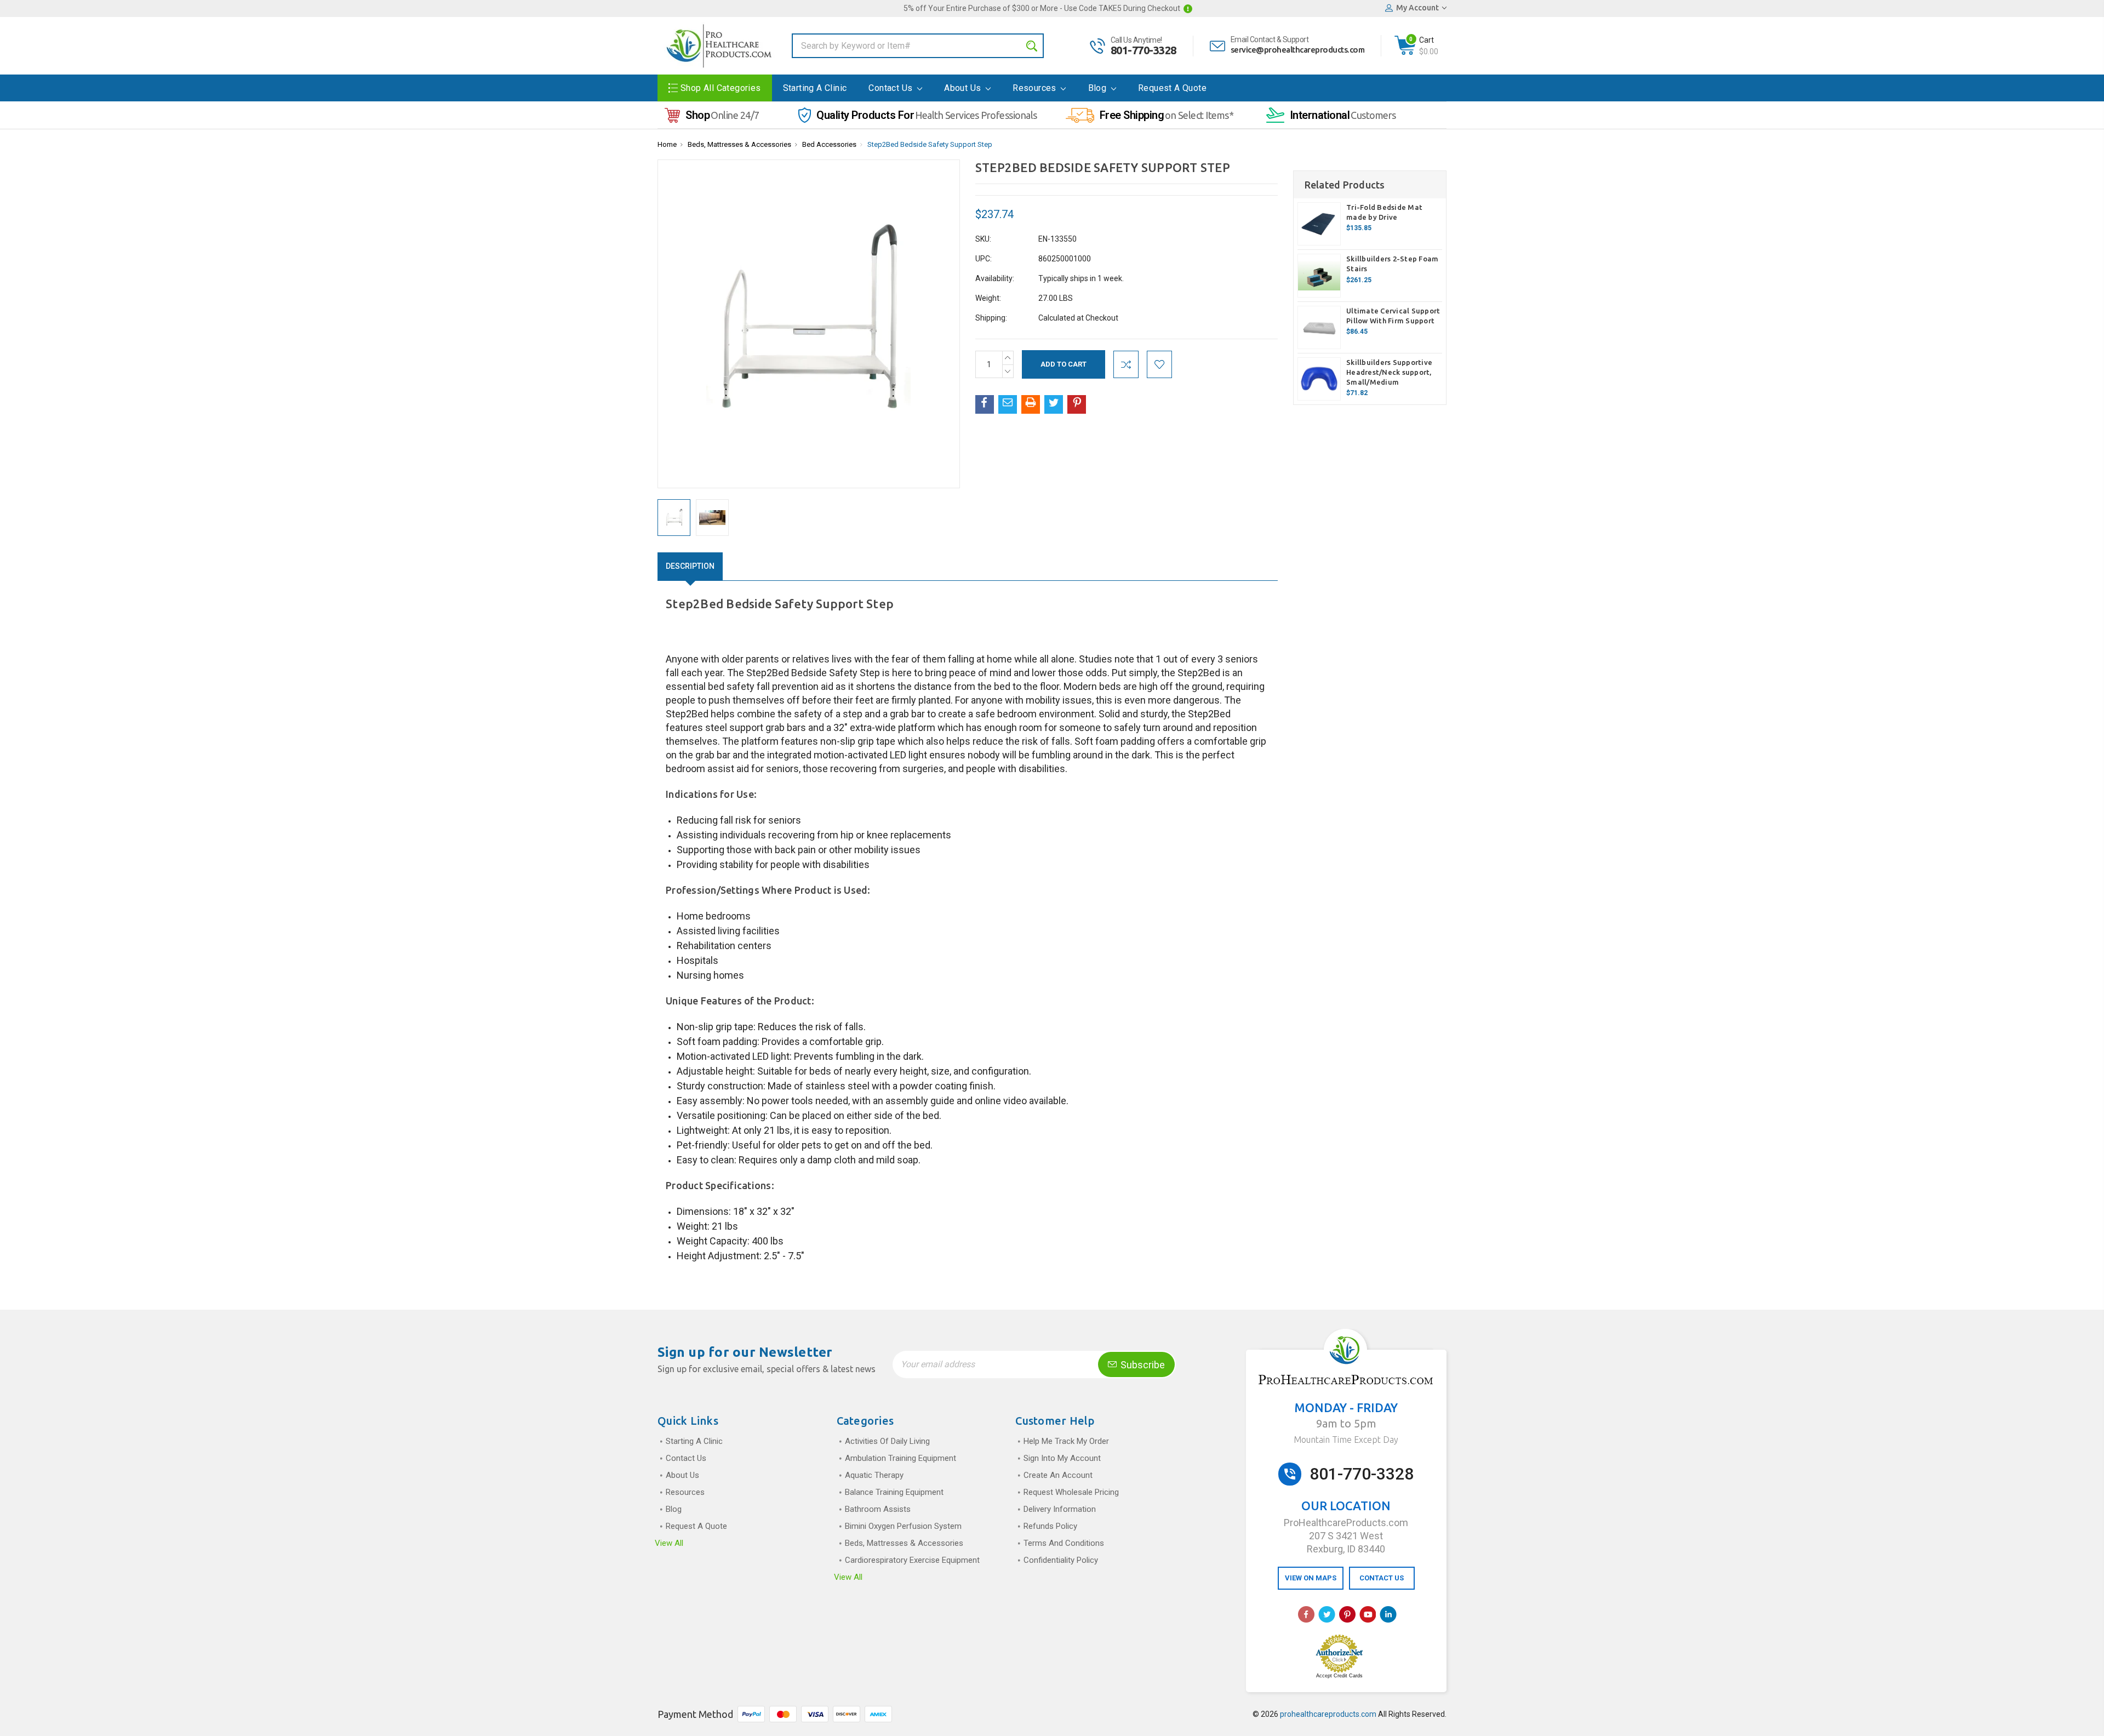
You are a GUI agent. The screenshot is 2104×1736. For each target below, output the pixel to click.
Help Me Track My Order (1066, 1441)
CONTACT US (1382, 1578)
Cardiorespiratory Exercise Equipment (912, 1560)
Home (667, 144)
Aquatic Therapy (874, 1475)
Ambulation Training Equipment (901, 1458)
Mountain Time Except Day (1346, 1440)
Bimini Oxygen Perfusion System (903, 1526)
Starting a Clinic (815, 88)
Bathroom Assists (878, 1509)
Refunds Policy (1050, 1526)
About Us (964, 88)
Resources (1036, 88)
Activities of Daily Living (887, 1441)
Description (690, 566)
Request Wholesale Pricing (1071, 1492)
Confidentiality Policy (1061, 1560)
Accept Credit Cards (1339, 1676)
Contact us (891, 88)
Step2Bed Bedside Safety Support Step (930, 144)
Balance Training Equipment (894, 1492)
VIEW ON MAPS (1311, 1578)
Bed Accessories (829, 144)
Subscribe (1142, 1365)
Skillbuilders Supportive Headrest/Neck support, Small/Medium (1389, 372)
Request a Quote (1172, 88)
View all (669, 1543)
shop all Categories (721, 88)
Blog (1099, 88)
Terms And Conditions (1064, 1543)
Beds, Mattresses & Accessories (739, 144)
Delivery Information (1060, 1509)
